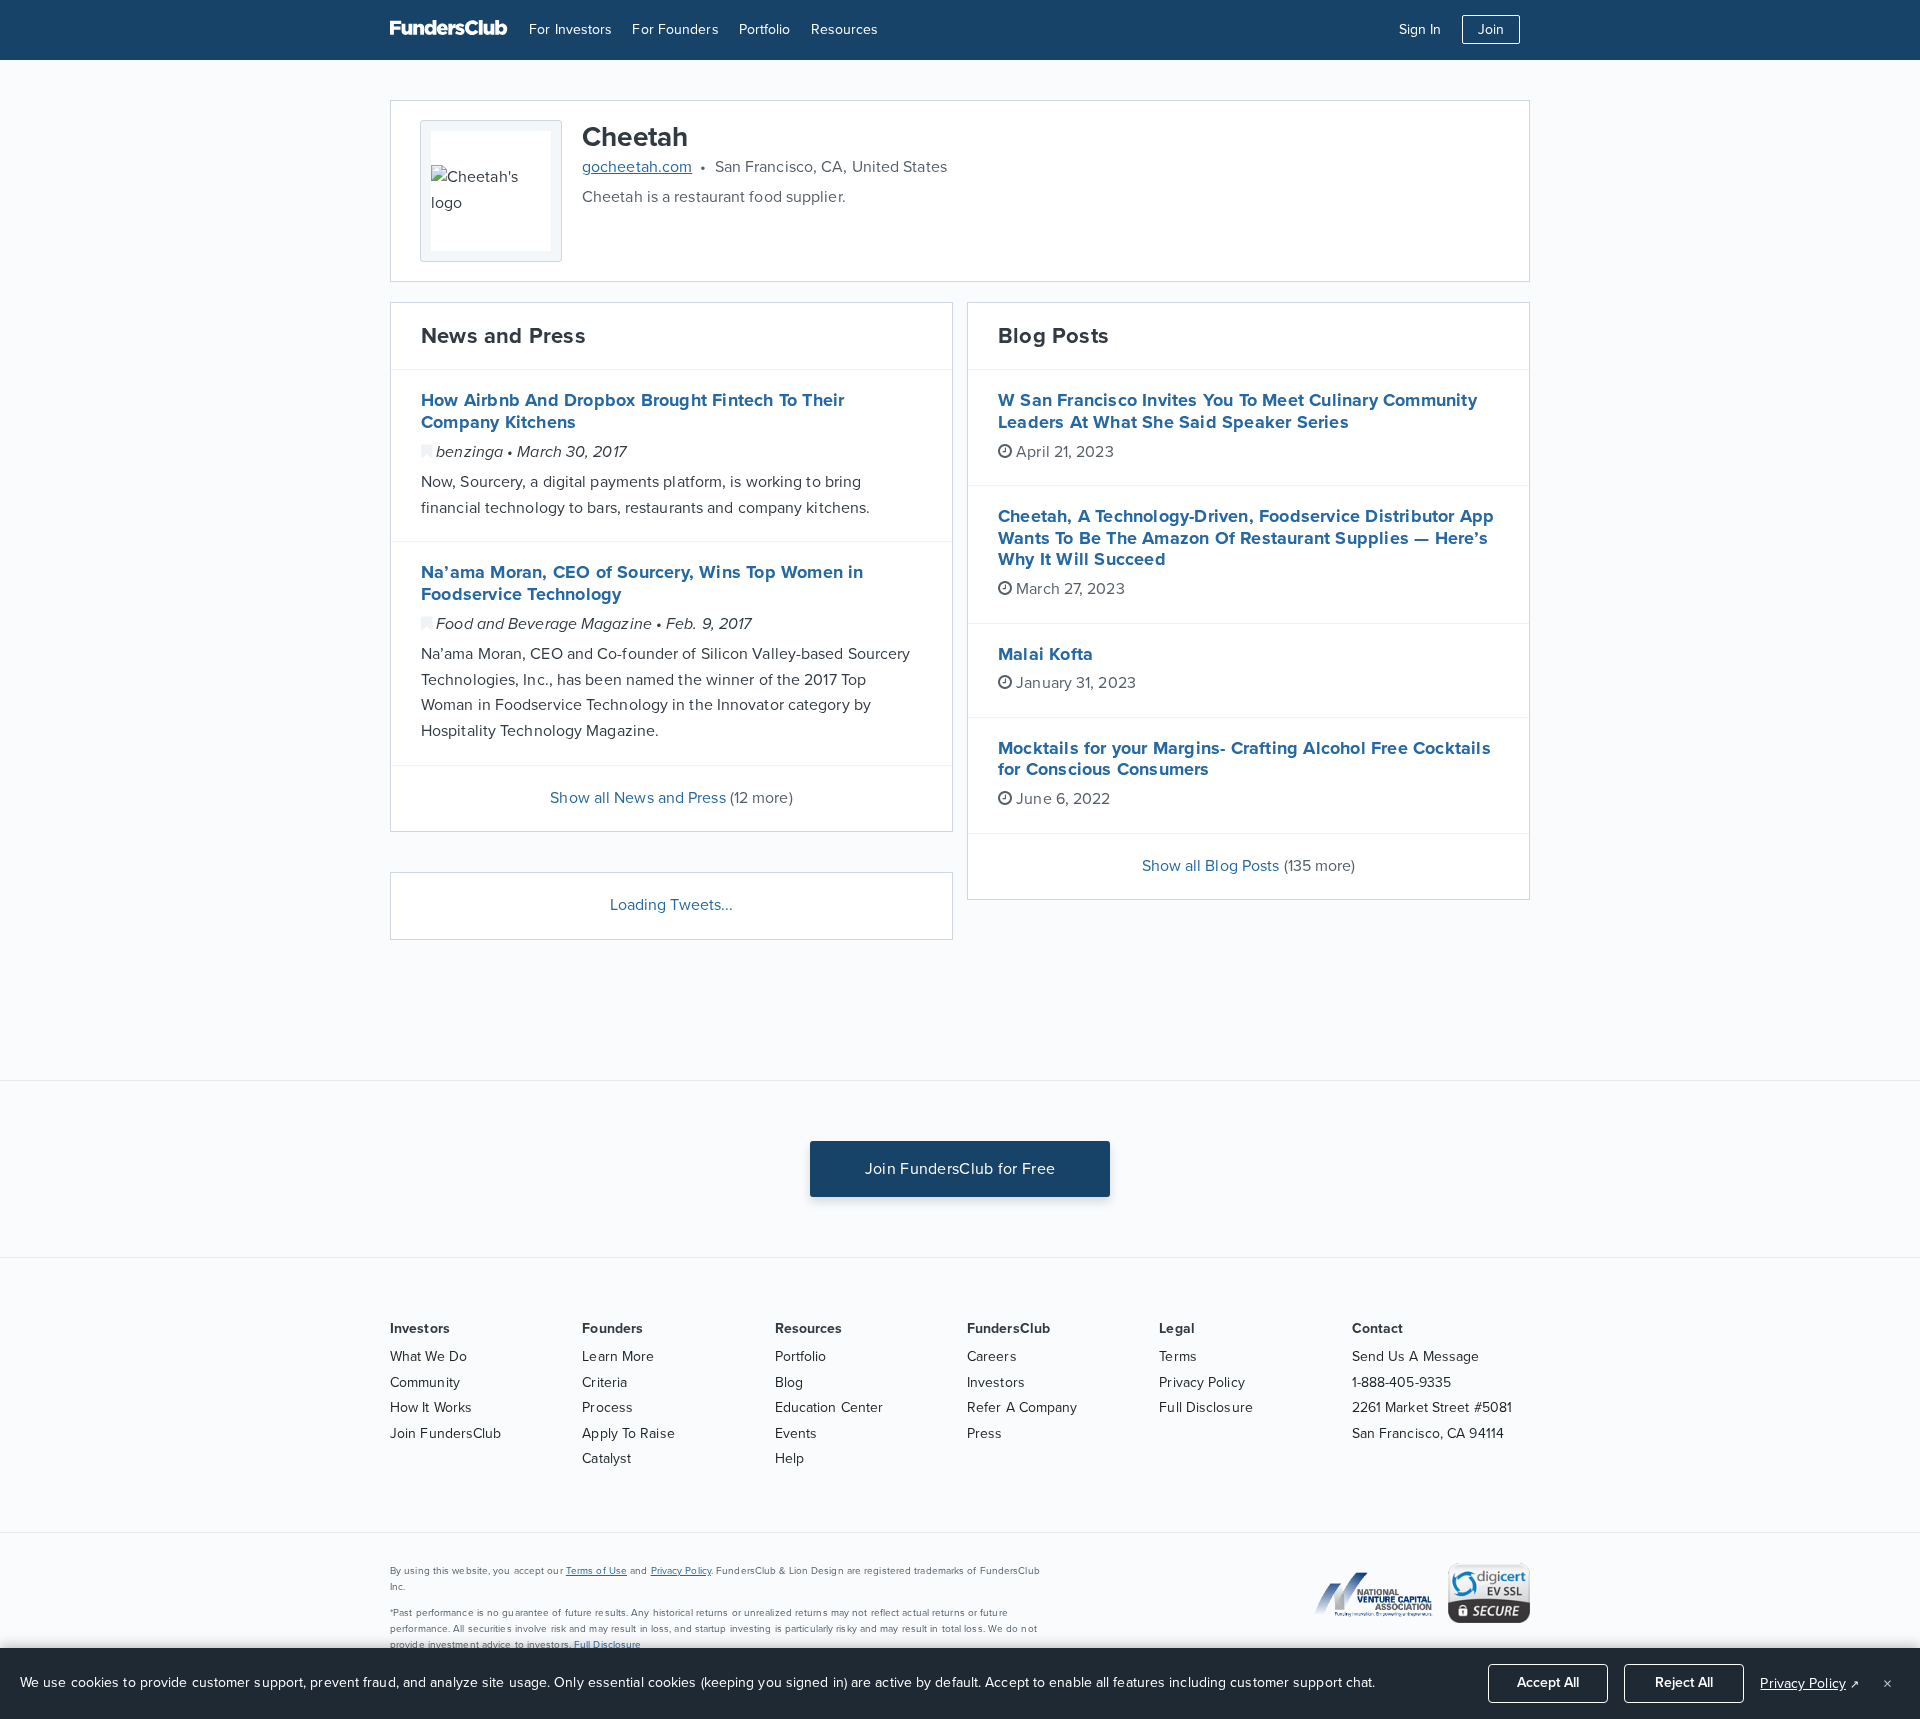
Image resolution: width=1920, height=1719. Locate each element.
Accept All (1548, 1682)
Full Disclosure (1206, 1407)
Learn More (618, 1356)
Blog (789, 1382)
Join (1491, 29)
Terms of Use (596, 1571)
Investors (996, 1382)
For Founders (675, 29)
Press (985, 1433)
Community (425, 1382)
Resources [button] (845, 29)
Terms (1178, 1356)
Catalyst (606, 1458)
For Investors (570, 29)
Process (607, 1407)
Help (789, 1458)
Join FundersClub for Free (960, 1169)
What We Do (428, 1356)
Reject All (1684, 1682)
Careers (992, 1356)
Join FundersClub (446, 1433)
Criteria (604, 1382)
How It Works (431, 1407)
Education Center (829, 1407)
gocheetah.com (637, 167)
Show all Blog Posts (1249, 866)
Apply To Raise (628, 1433)
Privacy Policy (1201, 1382)
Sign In (1420, 29)
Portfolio (765, 29)
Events (796, 1433)
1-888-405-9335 (1401, 1382)
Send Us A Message (1416, 1356)
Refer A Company (1022, 1407)
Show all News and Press (671, 798)
